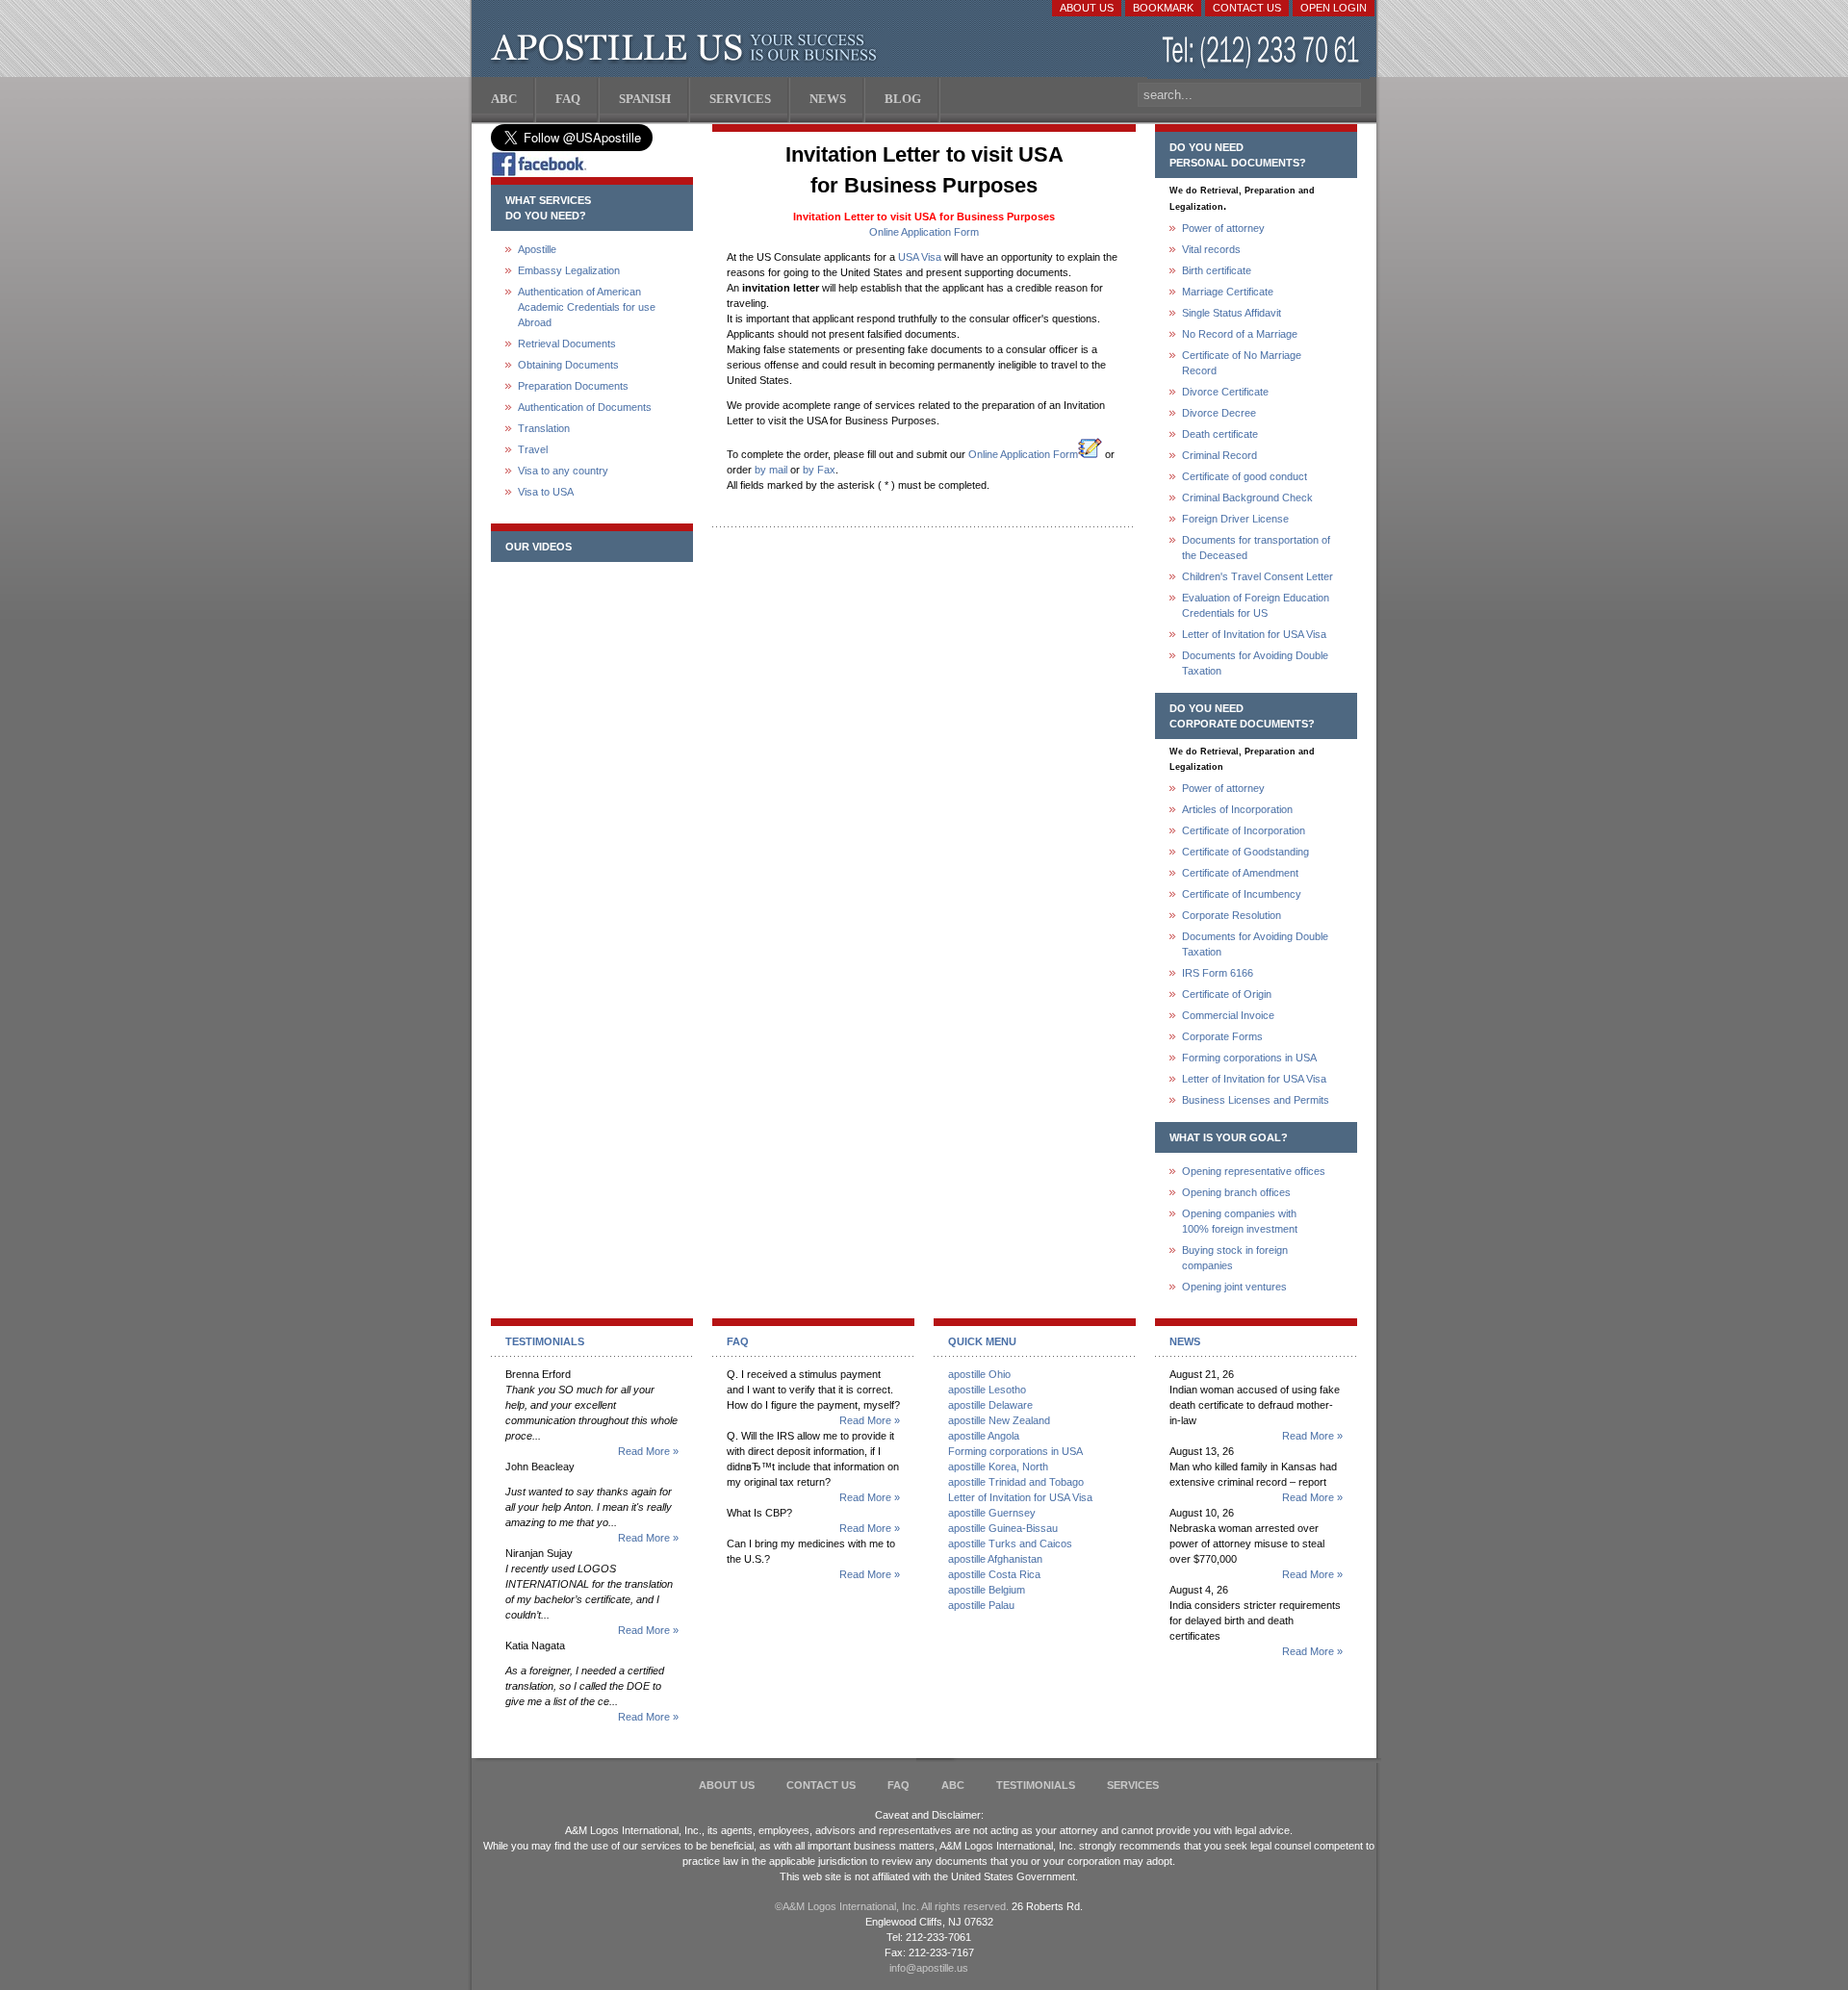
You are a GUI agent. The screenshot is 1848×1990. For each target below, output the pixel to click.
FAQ (898, 1785)
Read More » (648, 1451)
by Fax (819, 470)
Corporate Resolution (1232, 915)
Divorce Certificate (1225, 392)
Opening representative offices (1254, 1171)
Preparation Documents (573, 386)
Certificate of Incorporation (1244, 830)
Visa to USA (546, 492)
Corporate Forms (1222, 1036)
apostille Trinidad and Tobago (1016, 1482)
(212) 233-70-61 (1263, 52)
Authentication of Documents (585, 407)
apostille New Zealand (999, 1420)
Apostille (537, 249)
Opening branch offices (1236, 1192)
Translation (544, 428)
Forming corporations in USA (1249, 1058)
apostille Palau (981, 1605)
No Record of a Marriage (1240, 334)
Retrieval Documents (567, 344)
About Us (1087, 8)
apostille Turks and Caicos (1010, 1544)
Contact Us (1247, 8)
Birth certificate (1217, 270)
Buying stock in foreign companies (1235, 1258)
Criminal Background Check (1247, 497)
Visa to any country (563, 471)
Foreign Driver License (1235, 519)
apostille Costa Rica (994, 1574)
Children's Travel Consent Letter (1258, 576)
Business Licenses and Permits (1256, 1100)
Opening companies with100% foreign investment (1240, 1221)
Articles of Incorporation (1237, 809)
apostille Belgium (987, 1590)
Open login (1334, 8)
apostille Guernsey (992, 1513)
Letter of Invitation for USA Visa (1254, 634)
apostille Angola (984, 1436)
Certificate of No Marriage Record (1242, 363)
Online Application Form (924, 232)
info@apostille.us (929, 1968)
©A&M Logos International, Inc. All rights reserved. (892, 1906)
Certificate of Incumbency (1242, 894)
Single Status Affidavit (1232, 313)
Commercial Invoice (1228, 1015)
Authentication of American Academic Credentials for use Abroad (587, 307)
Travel (533, 449)
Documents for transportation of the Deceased (1256, 548)
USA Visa (920, 257)
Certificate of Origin (1227, 994)
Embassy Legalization (569, 270)
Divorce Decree (1219, 413)
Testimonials (1036, 1785)
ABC (953, 1785)
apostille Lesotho (987, 1390)
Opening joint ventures (1234, 1287)
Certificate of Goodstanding (1245, 852)
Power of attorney (1223, 228)
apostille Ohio (979, 1374)
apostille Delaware (990, 1405)
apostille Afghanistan (995, 1559)
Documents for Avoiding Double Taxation (1255, 663)
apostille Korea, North (998, 1467)
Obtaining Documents (568, 365)
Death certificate (1220, 434)
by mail (771, 470)
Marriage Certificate (1228, 292)
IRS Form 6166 (1218, 973)
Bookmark (1163, 8)
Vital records (1211, 249)
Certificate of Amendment (1240, 873)
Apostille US (688, 48)
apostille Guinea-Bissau (1003, 1528)
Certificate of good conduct (1245, 476)
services (1133, 1785)
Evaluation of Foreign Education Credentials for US (1256, 605)
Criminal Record (1219, 455)
